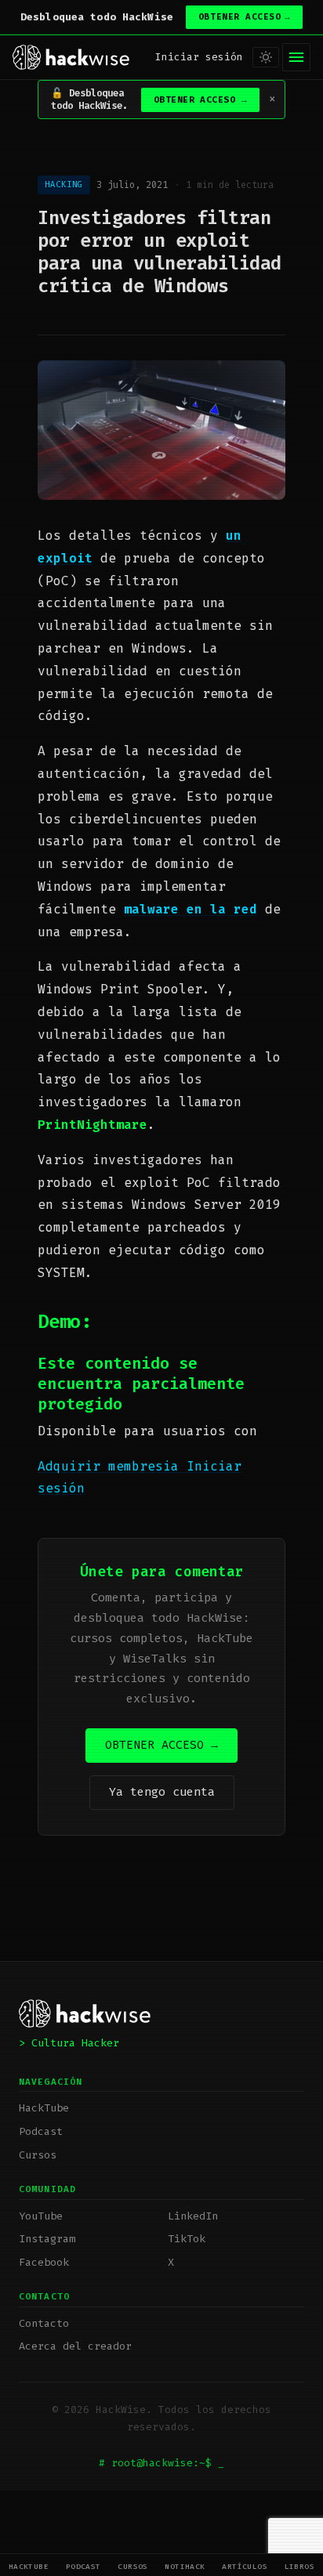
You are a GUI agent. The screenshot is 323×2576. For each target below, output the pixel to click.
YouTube (41, 2216)
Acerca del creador (75, 2346)
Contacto (44, 2323)
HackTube (29, 2566)
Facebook (44, 2262)
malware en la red (191, 909)
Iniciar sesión (199, 57)
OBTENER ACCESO (244, 17)
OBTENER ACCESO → (161, 1745)
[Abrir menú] (296, 57)
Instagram (47, 2239)
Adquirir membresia (112, 1466)
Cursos (133, 2566)
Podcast (83, 2566)
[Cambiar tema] (266, 57)
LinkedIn (193, 2216)
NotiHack (185, 2566)
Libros (300, 2566)
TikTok (187, 2239)
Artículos (245, 2566)
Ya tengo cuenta (162, 1792)
